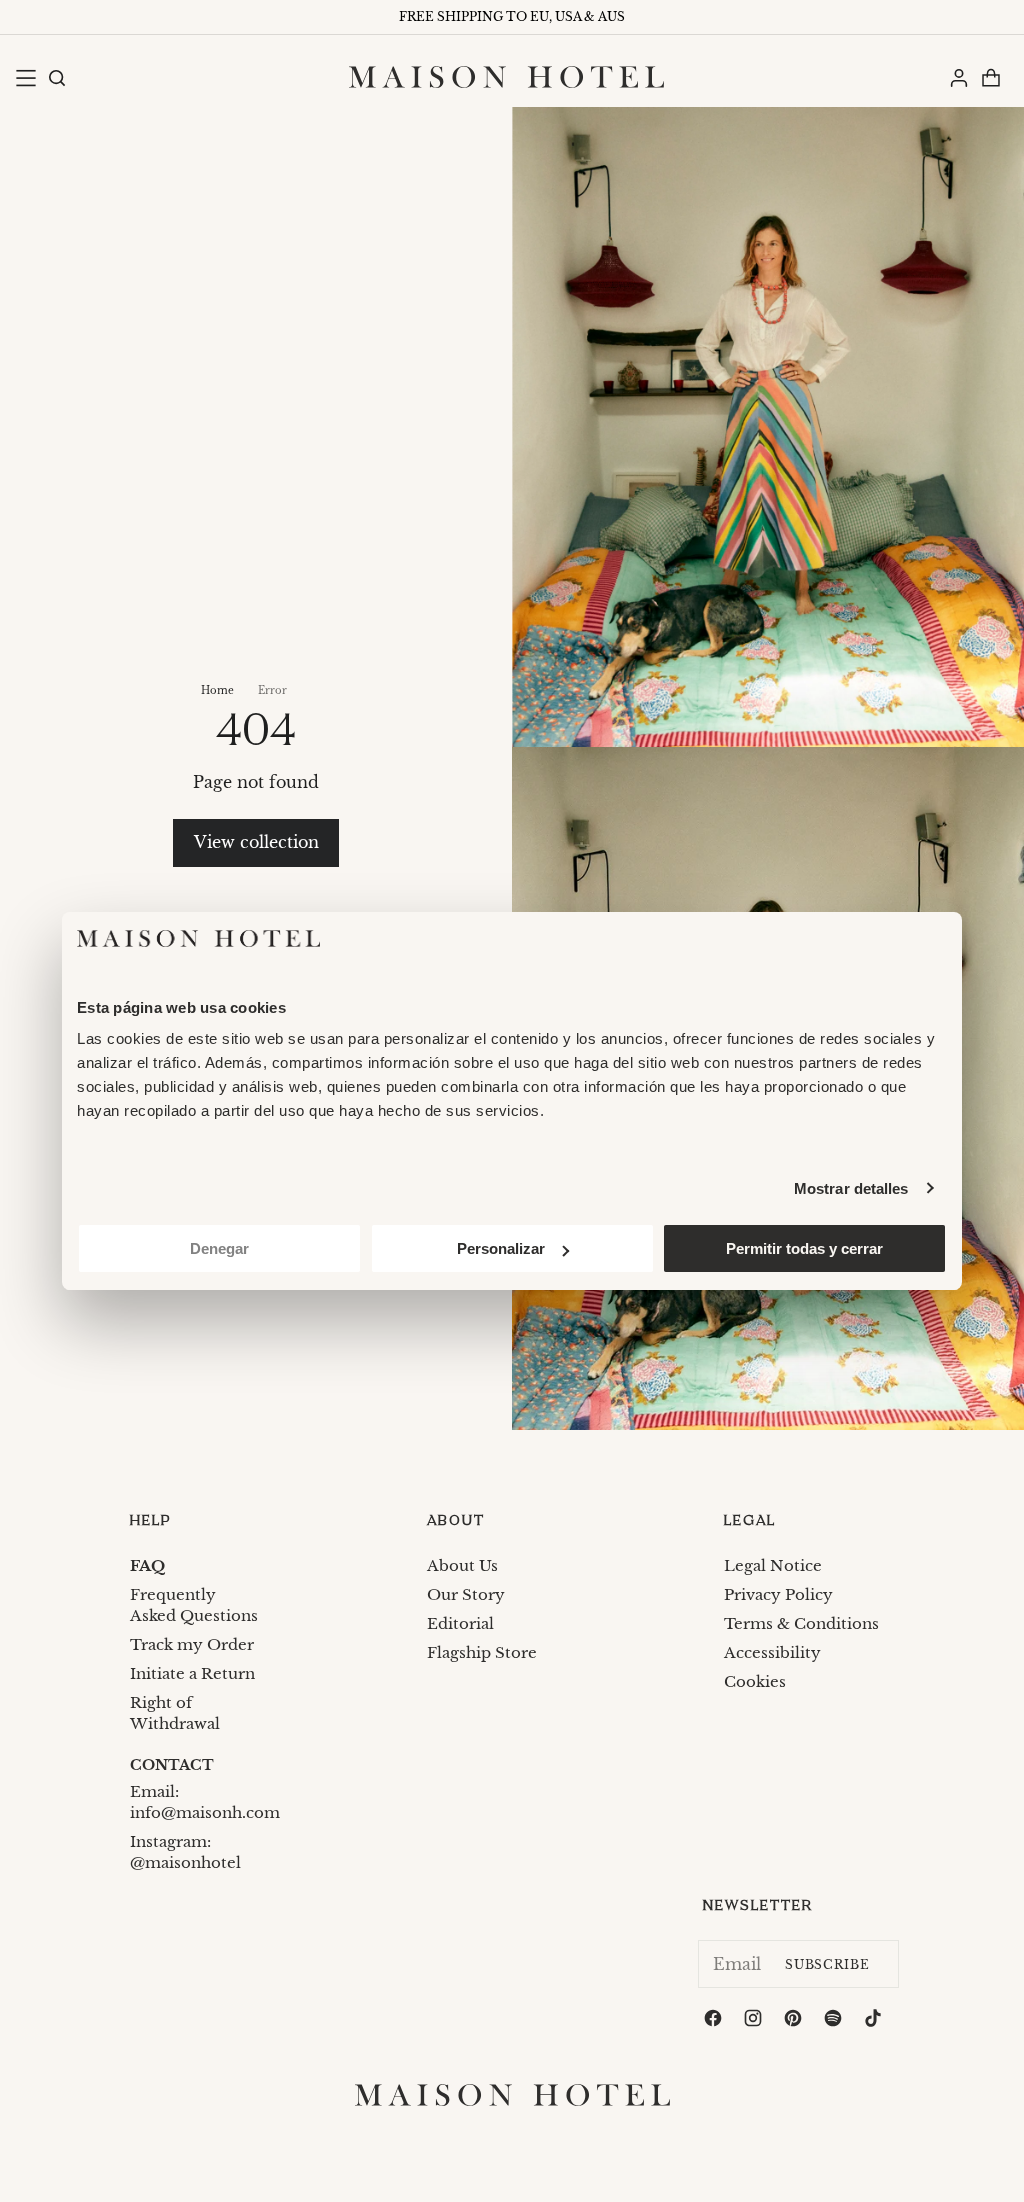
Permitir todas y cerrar (804, 1248)
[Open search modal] (56, 77)
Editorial (460, 1623)
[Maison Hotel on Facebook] (715, 2021)
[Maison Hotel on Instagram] (755, 2021)
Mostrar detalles (851, 1188)
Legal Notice (773, 1565)
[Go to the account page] (958, 77)
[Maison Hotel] (506, 77)
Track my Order (192, 1644)
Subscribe (827, 1964)
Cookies (755, 1681)
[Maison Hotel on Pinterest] (795, 2021)
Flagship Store (482, 1652)
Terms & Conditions (801, 1623)
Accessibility (772, 1652)
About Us (462, 1565)
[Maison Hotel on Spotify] (835, 2021)
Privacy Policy (778, 1594)
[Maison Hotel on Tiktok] (875, 2021)
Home (217, 690)
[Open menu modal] (25, 77)
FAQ (147, 1565)
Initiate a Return (192, 1673)
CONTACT (172, 1765)
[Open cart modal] (990, 77)
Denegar (219, 1248)
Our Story (466, 1594)
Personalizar (501, 1248)
